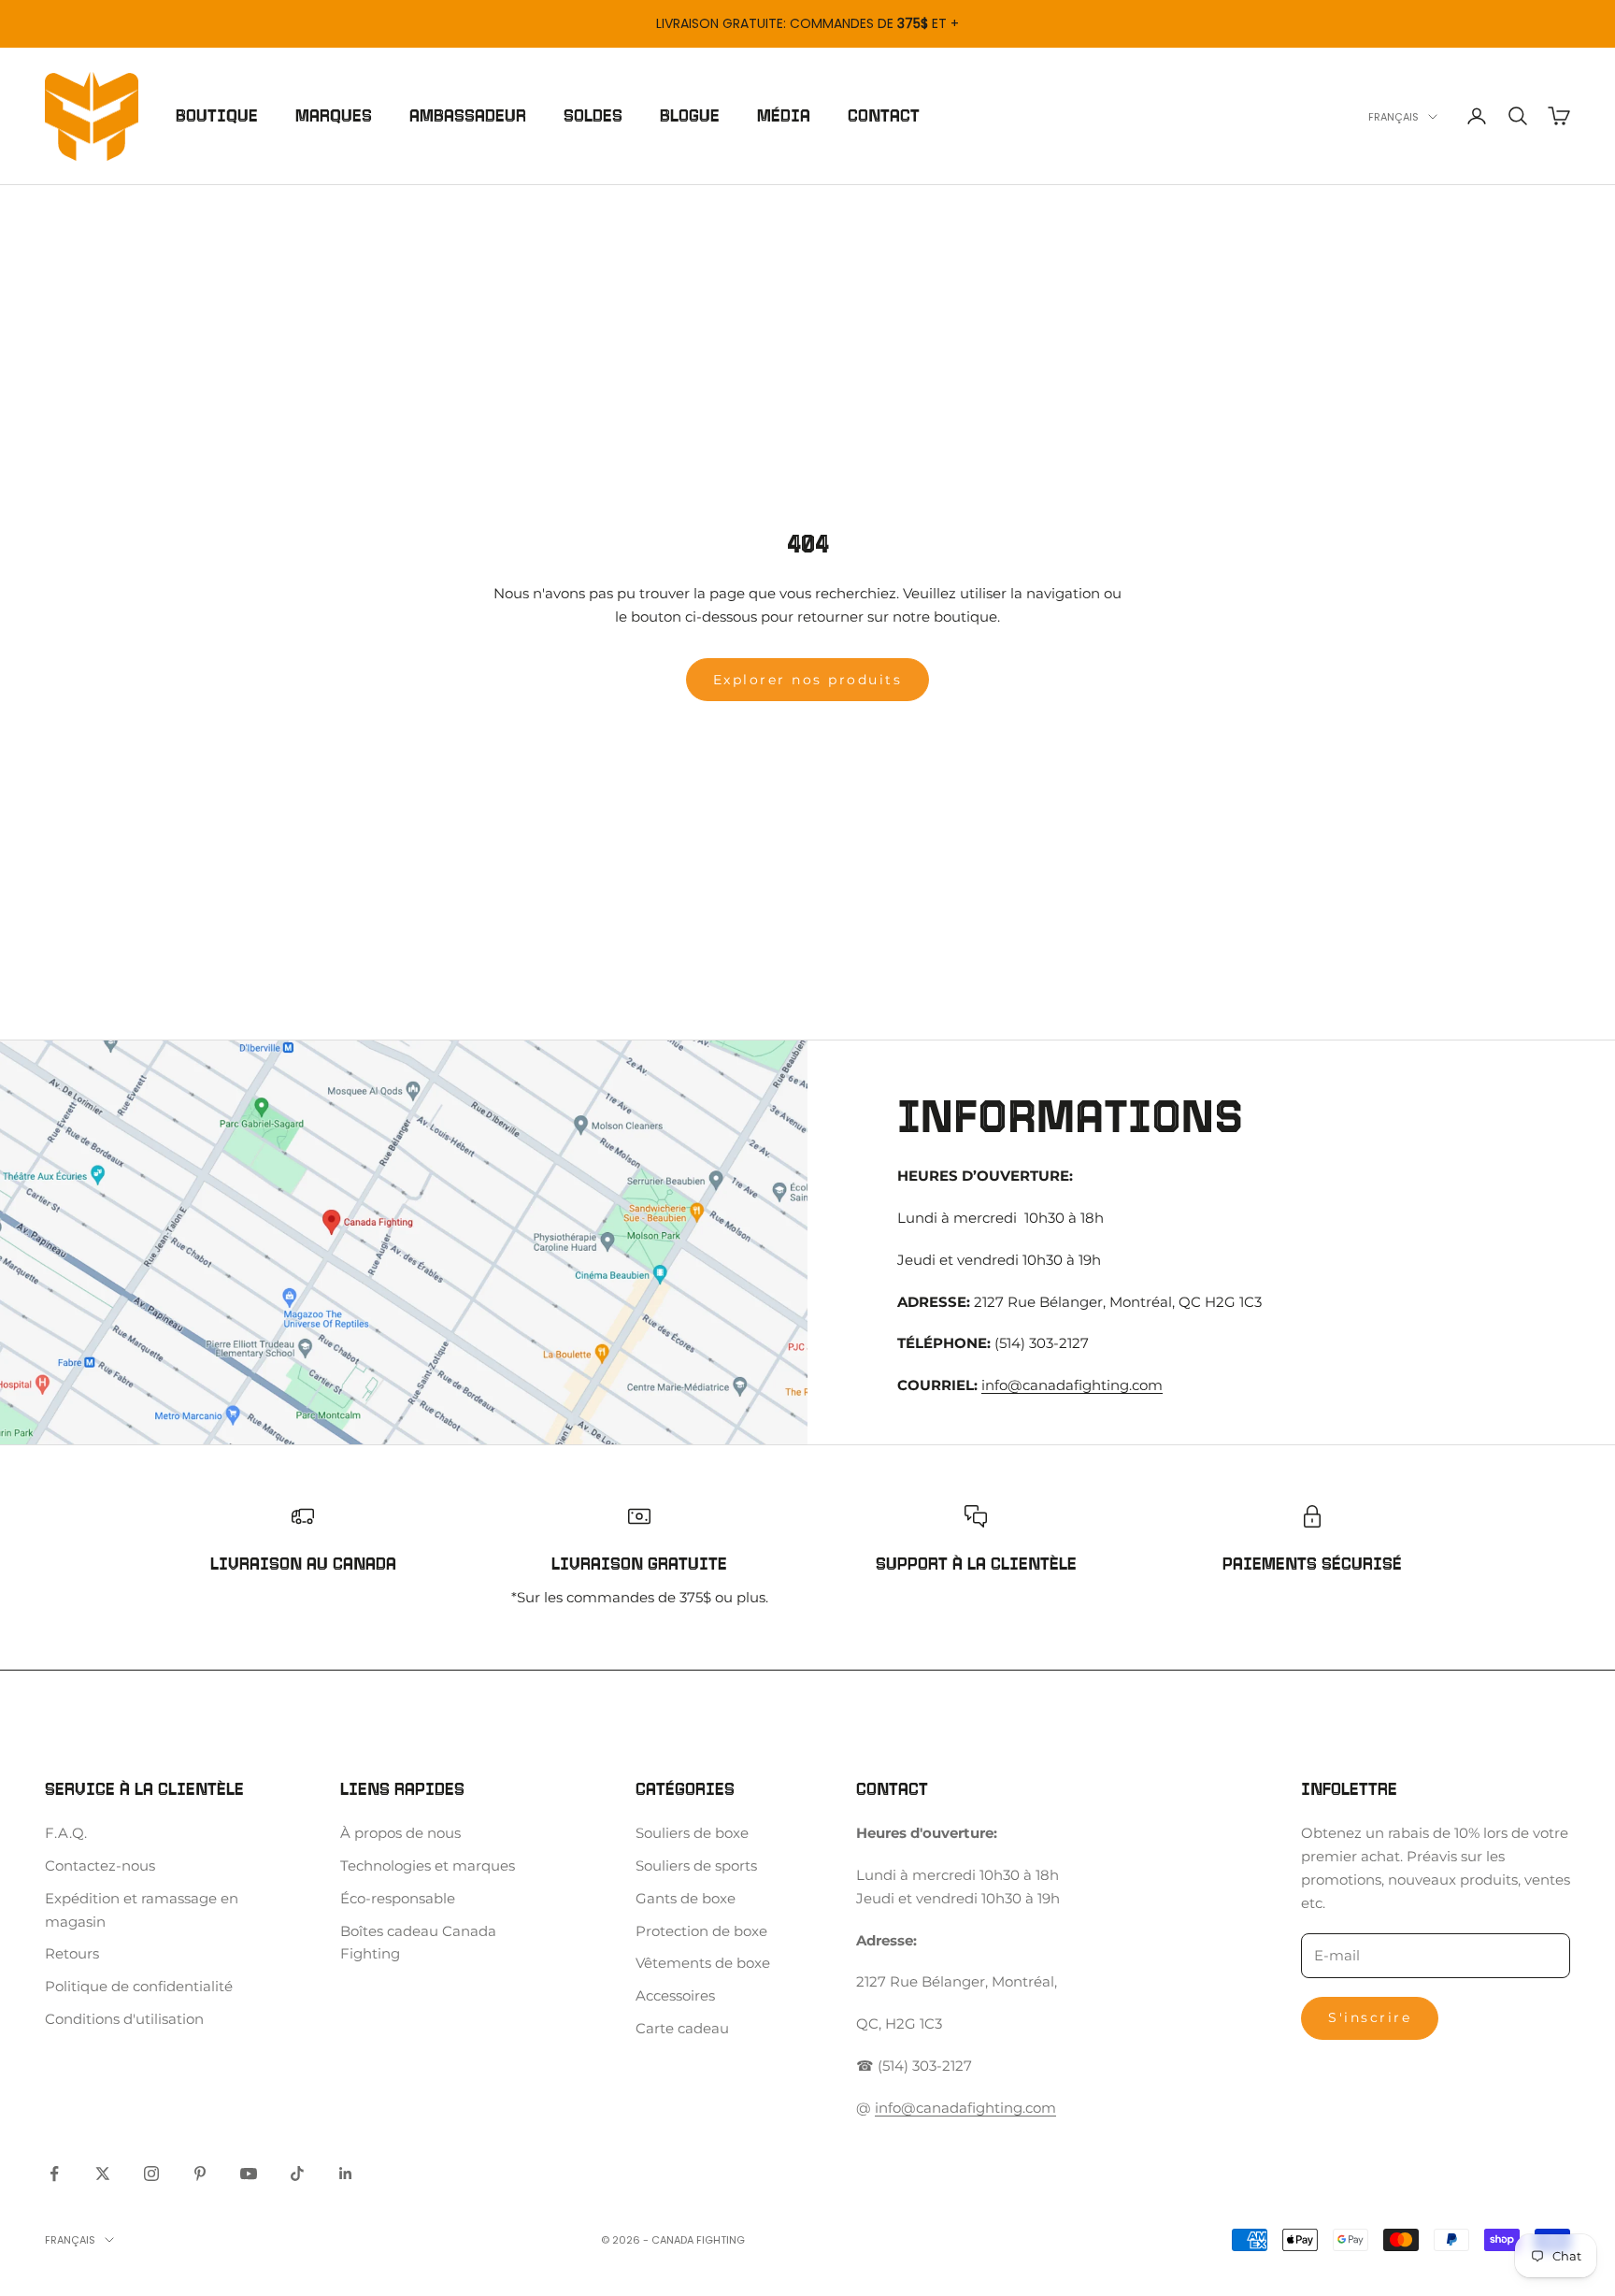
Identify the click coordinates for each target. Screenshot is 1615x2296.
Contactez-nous (100, 1865)
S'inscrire (1370, 2017)
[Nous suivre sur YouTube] (249, 2174)
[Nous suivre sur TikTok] (297, 2174)
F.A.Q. (66, 1833)
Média (784, 116)
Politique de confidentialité (139, 1986)
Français (1393, 117)
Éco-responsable (398, 1898)
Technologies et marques (428, 1865)
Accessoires (675, 1995)
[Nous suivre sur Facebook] (54, 2174)
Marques (334, 116)
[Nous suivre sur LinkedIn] (346, 2174)
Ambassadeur (468, 116)
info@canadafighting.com (1072, 1385)
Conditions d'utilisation (124, 2019)
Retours (72, 1953)
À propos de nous (400, 1833)
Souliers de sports (696, 1865)
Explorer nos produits (808, 680)
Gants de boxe (686, 1898)
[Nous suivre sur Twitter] (103, 2174)
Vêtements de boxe (703, 1963)
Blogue (690, 116)
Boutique (217, 116)
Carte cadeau (682, 2028)
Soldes (593, 116)
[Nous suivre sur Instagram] (151, 2174)
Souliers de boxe (692, 1833)
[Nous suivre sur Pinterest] (200, 2174)
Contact (884, 116)
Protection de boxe (701, 1931)
